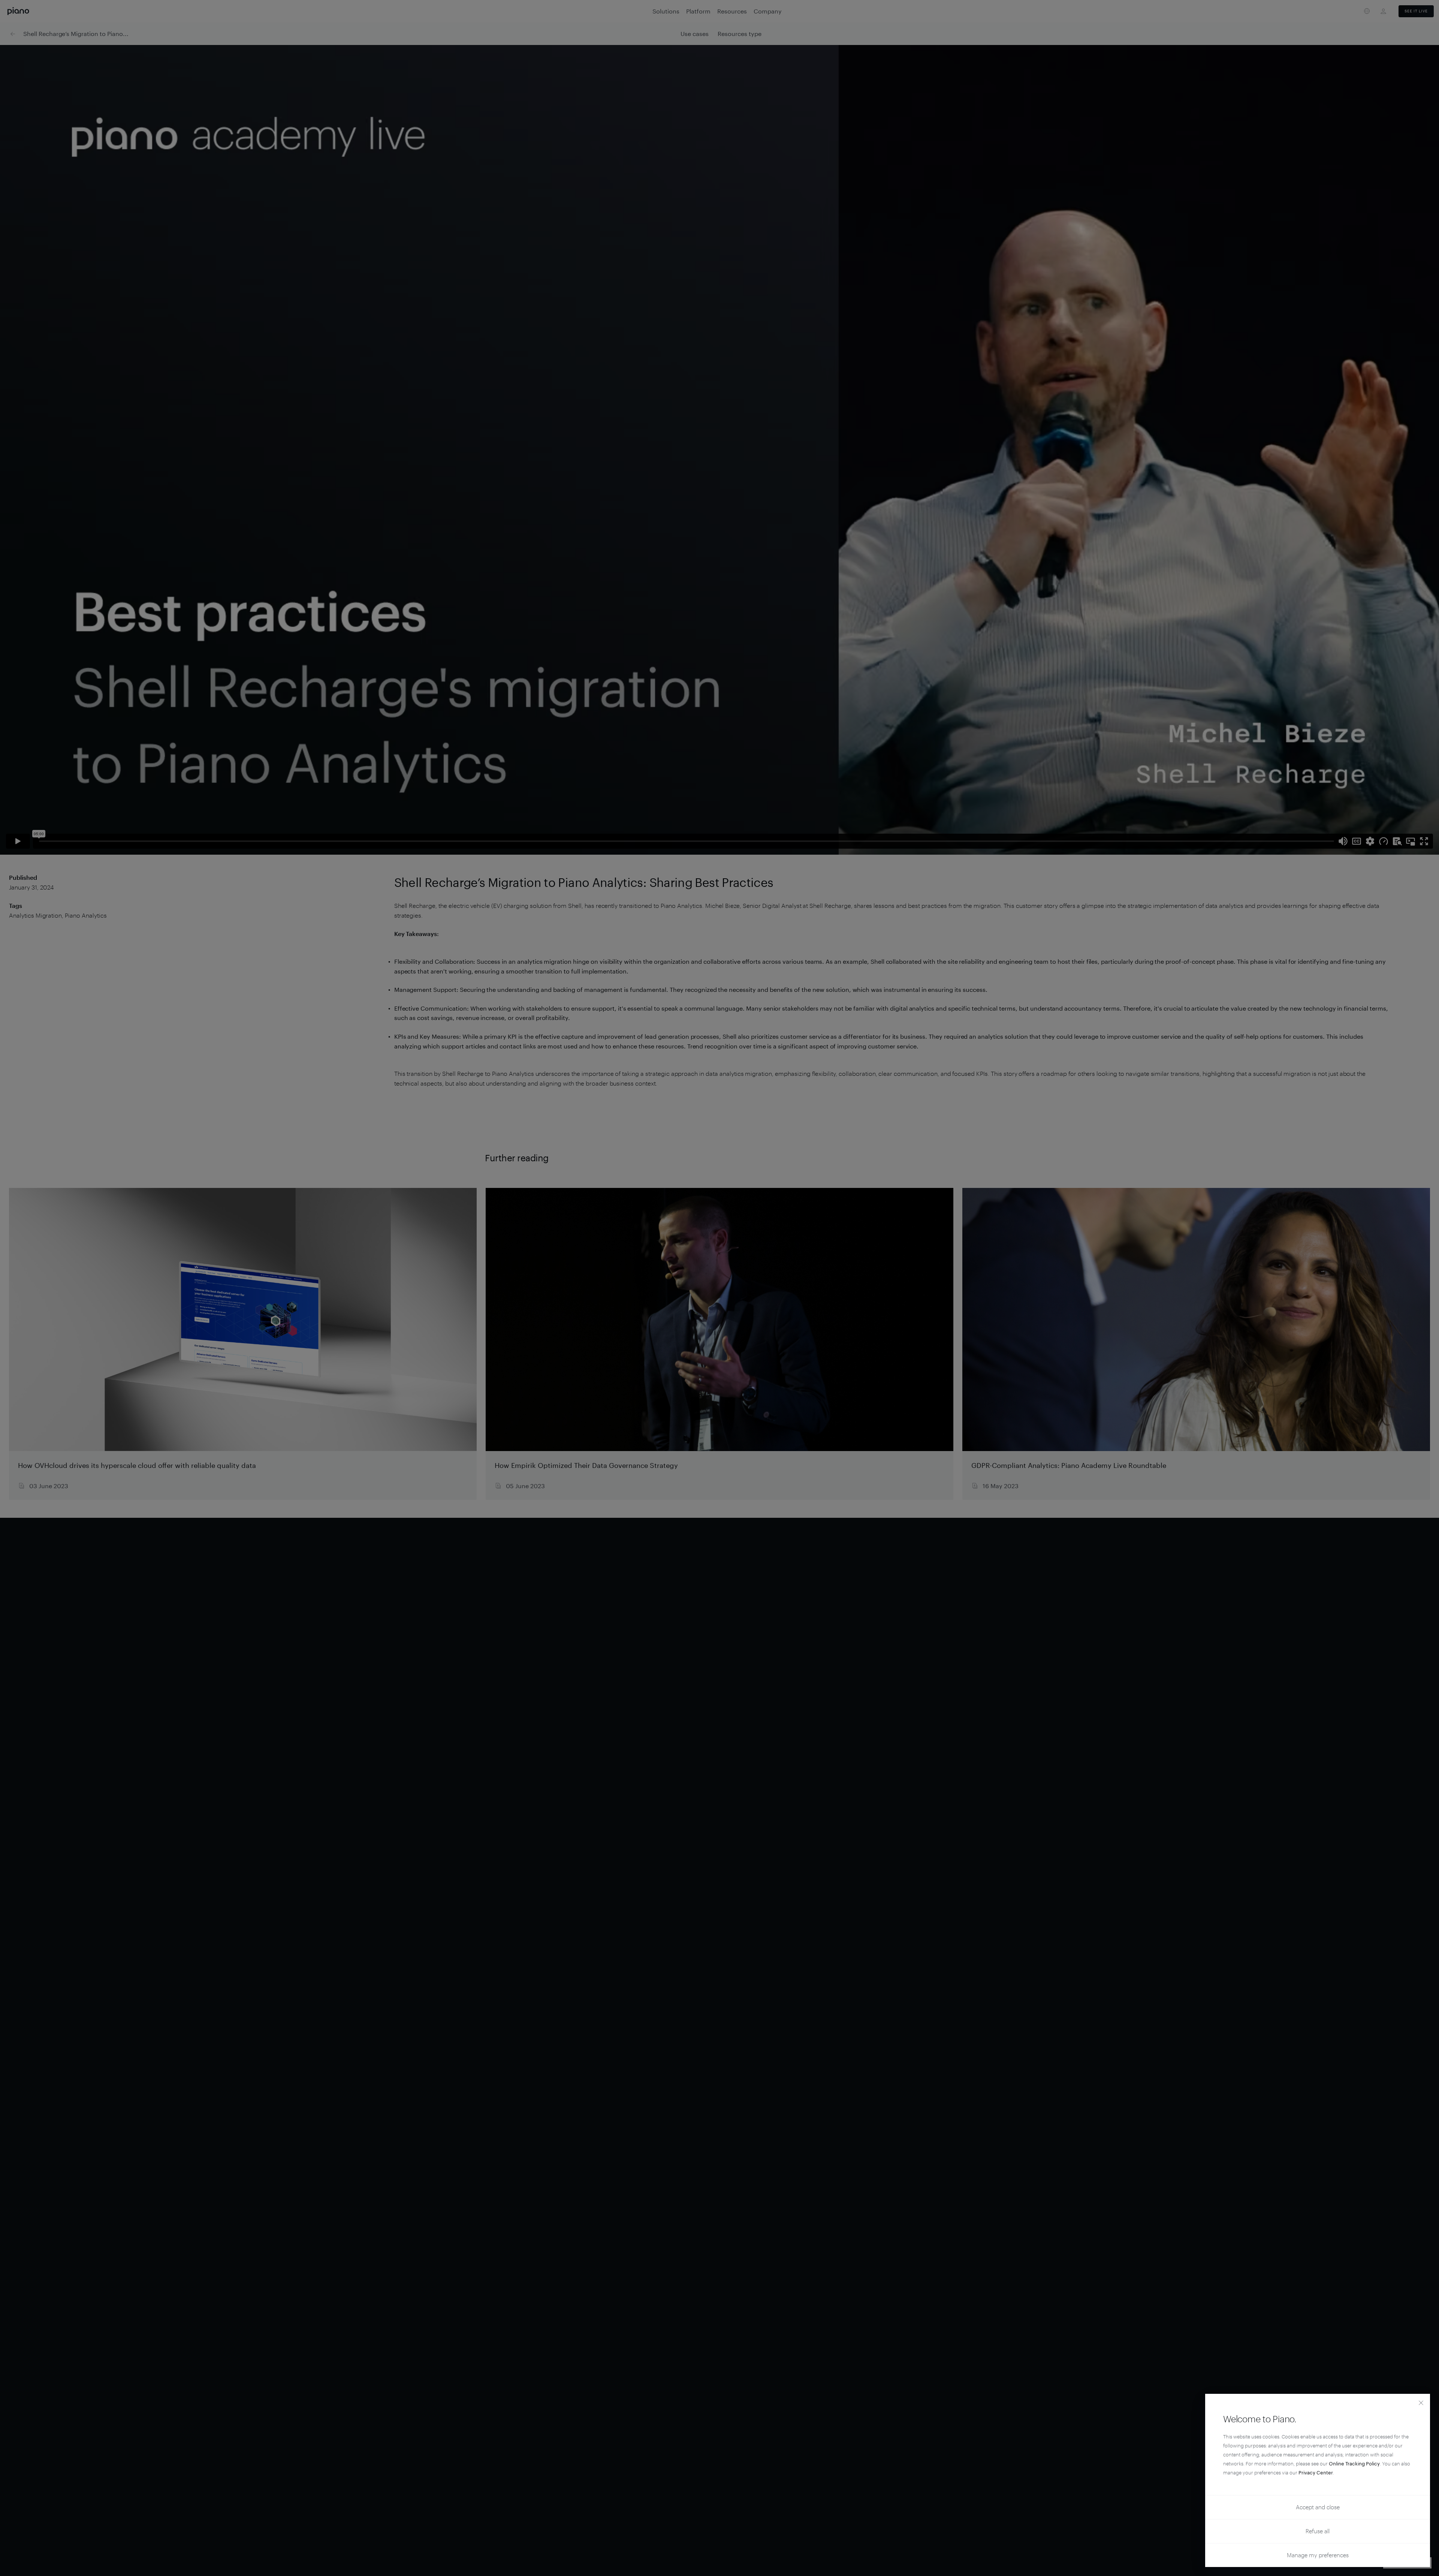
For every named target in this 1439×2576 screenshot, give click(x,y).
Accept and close (1318, 2507)
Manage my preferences (1318, 2555)
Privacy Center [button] (1316, 2473)
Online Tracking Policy (1354, 2464)
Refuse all (1318, 2531)
